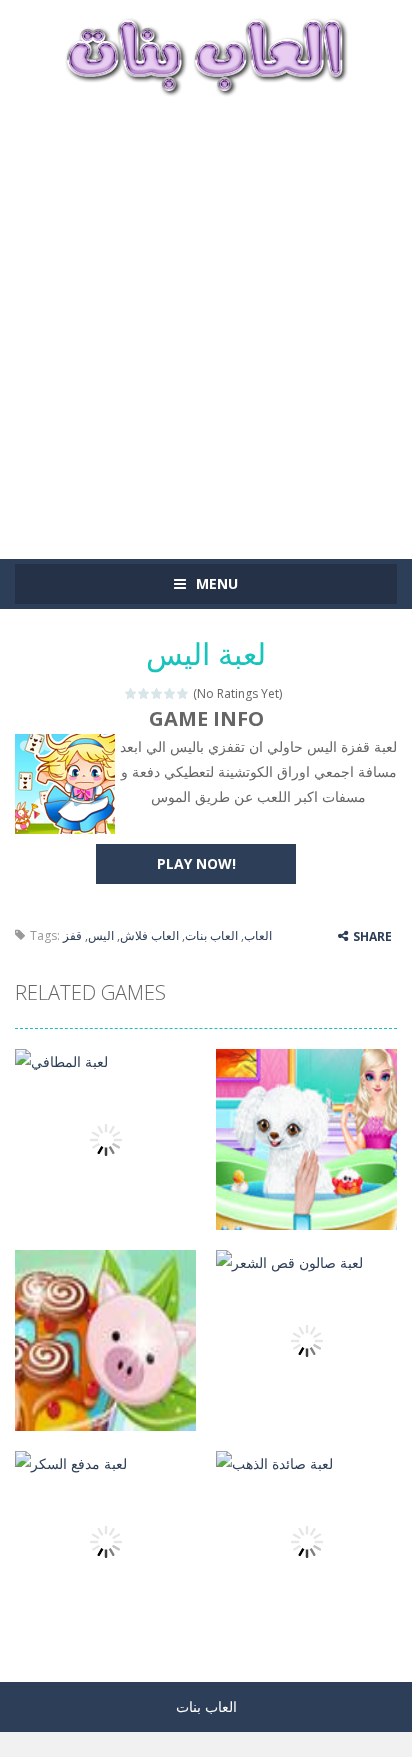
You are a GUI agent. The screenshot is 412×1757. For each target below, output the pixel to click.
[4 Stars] (170, 693)
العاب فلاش (149, 935)
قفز (72, 935)
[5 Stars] (183, 693)
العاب (258, 935)
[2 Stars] (144, 693)
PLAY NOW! (196, 863)
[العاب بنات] (206, 54)
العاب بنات (211, 935)
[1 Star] (131, 693)
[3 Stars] (157, 693)
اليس (101, 935)
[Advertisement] (206, 318)
